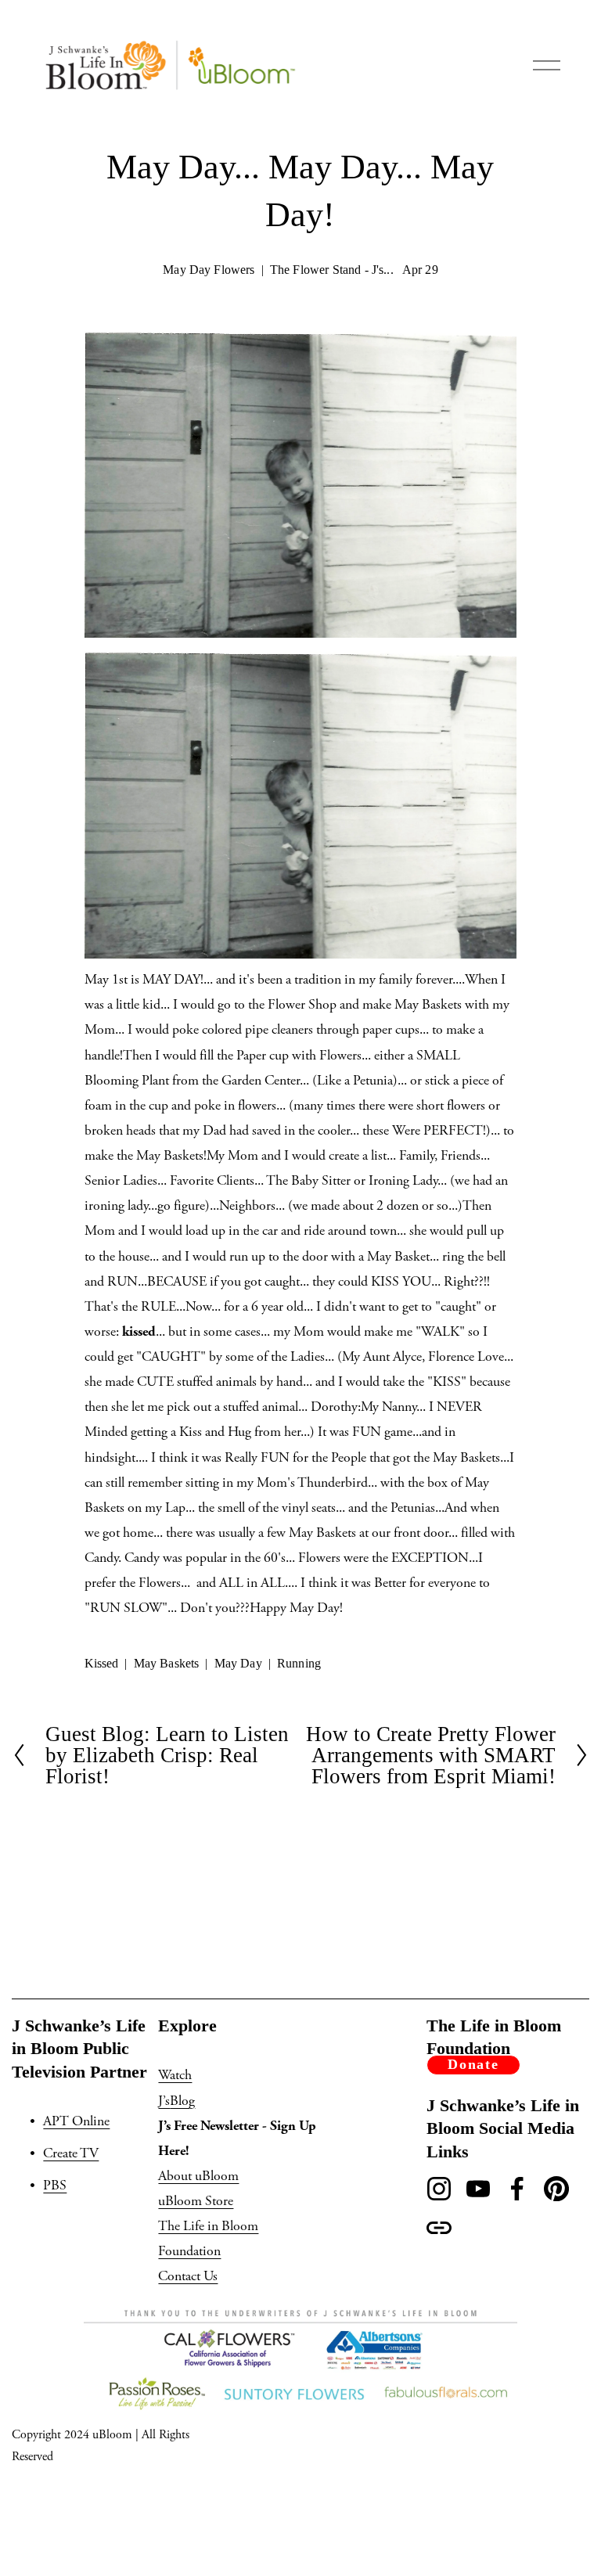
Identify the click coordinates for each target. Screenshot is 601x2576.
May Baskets (167, 1663)
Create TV (71, 2153)
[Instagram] (439, 2189)
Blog (182, 2101)
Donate (473, 2064)
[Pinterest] (556, 2189)
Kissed (102, 1663)
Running (299, 1663)
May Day (238, 1663)
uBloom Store (196, 2201)
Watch (175, 2075)
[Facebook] (517, 2189)
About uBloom (198, 2176)
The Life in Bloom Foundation (208, 2239)
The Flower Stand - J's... (332, 270)
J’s (164, 2101)
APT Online (76, 2121)
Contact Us (188, 2276)
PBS (55, 2186)
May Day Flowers (209, 270)
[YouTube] (478, 2189)
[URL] (439, 2228)
